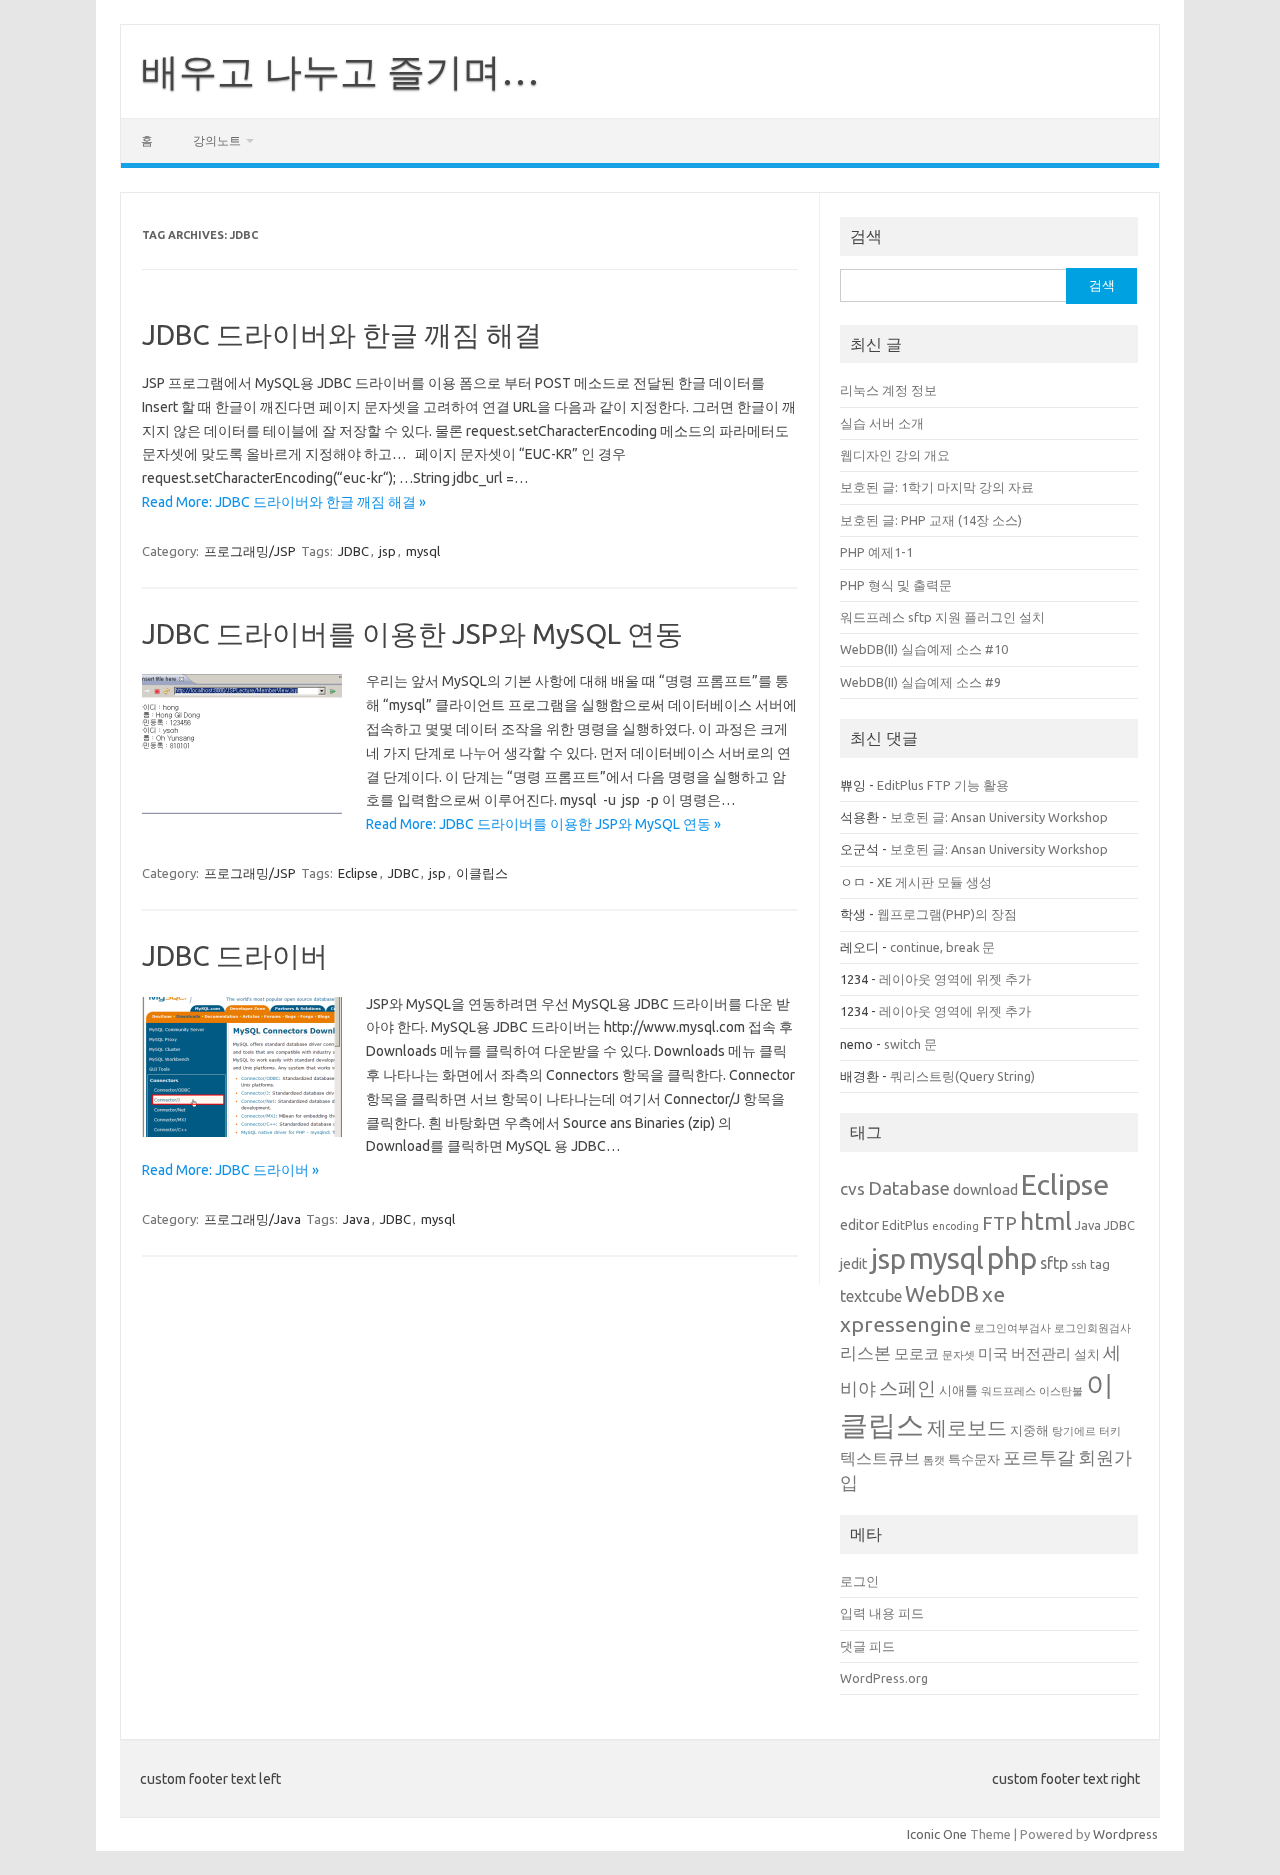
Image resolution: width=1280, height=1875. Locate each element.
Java (356, 1219)
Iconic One (937, 1834)
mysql (423, 551)
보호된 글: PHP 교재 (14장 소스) (931, 520)
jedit (854, 1263)
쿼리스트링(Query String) (962, 1076)
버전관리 (1041, 1353)
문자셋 (958, 1355)
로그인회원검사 (1092, 1328)
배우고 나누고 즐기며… (340, 71)
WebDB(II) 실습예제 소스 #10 (924, 649)
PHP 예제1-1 (876, 552)
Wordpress (1125, 1834)
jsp (387, 551)
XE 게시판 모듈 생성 (934, 882)
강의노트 (217, 140)
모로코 (916, 1353)
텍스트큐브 (880, 1458)
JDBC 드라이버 (235, 955)
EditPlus (905, 1225)
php (1012, 1258)
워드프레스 (1008, 1391)
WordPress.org (884, 1678)
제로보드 (967, 1428)
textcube (871, 1296)
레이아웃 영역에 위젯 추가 (955, 979)
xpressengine (905, 1324)
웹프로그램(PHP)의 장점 (947, 914)
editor (859, 1224)
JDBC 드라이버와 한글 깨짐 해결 (342, 334)
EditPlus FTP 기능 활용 (943, 785)
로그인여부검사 (1012, 1328)
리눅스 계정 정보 (888, 390)
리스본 (865, 1352)
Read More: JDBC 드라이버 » (230, 1170)
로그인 (859, 1581)
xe (993, 1294)
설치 (1087, 1354)
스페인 (907, 1388)
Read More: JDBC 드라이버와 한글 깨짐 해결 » (284, 502)
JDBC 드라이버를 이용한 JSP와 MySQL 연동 (412, 633)
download (985, 1189)
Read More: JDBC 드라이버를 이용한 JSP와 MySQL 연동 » (543, 824)
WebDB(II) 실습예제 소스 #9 (920, 682)
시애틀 (958, 1390)
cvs (852, 1188)
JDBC (353, 551)
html (1046, 1221)
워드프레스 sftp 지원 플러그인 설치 (942, 617)
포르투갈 (1039, 1457)
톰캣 (934, 1460)
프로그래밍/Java (252, 1219)
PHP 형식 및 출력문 (896, 585)
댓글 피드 (867, 1646)
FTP (999, 1223)
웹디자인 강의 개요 (895, 455)
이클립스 (482, 873)
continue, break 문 (942, 947)
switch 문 (910, 1044)
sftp (1054, 1263)
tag (1100, 1264)
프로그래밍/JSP (250, 551)
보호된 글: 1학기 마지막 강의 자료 (937, 487)
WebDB (942, 1294)
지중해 (1029, 1430)
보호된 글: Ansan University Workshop (999, 817)
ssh (1079, 1265)
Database (909, 1188)
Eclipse (358, 873)
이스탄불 (1061, 1391)
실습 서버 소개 (882, 423)
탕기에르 (1074, 1431)
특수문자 (974, 1459)
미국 (993, 1353)
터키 (1110, 1431)
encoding (955, 1226)
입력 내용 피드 (882, 1613)
